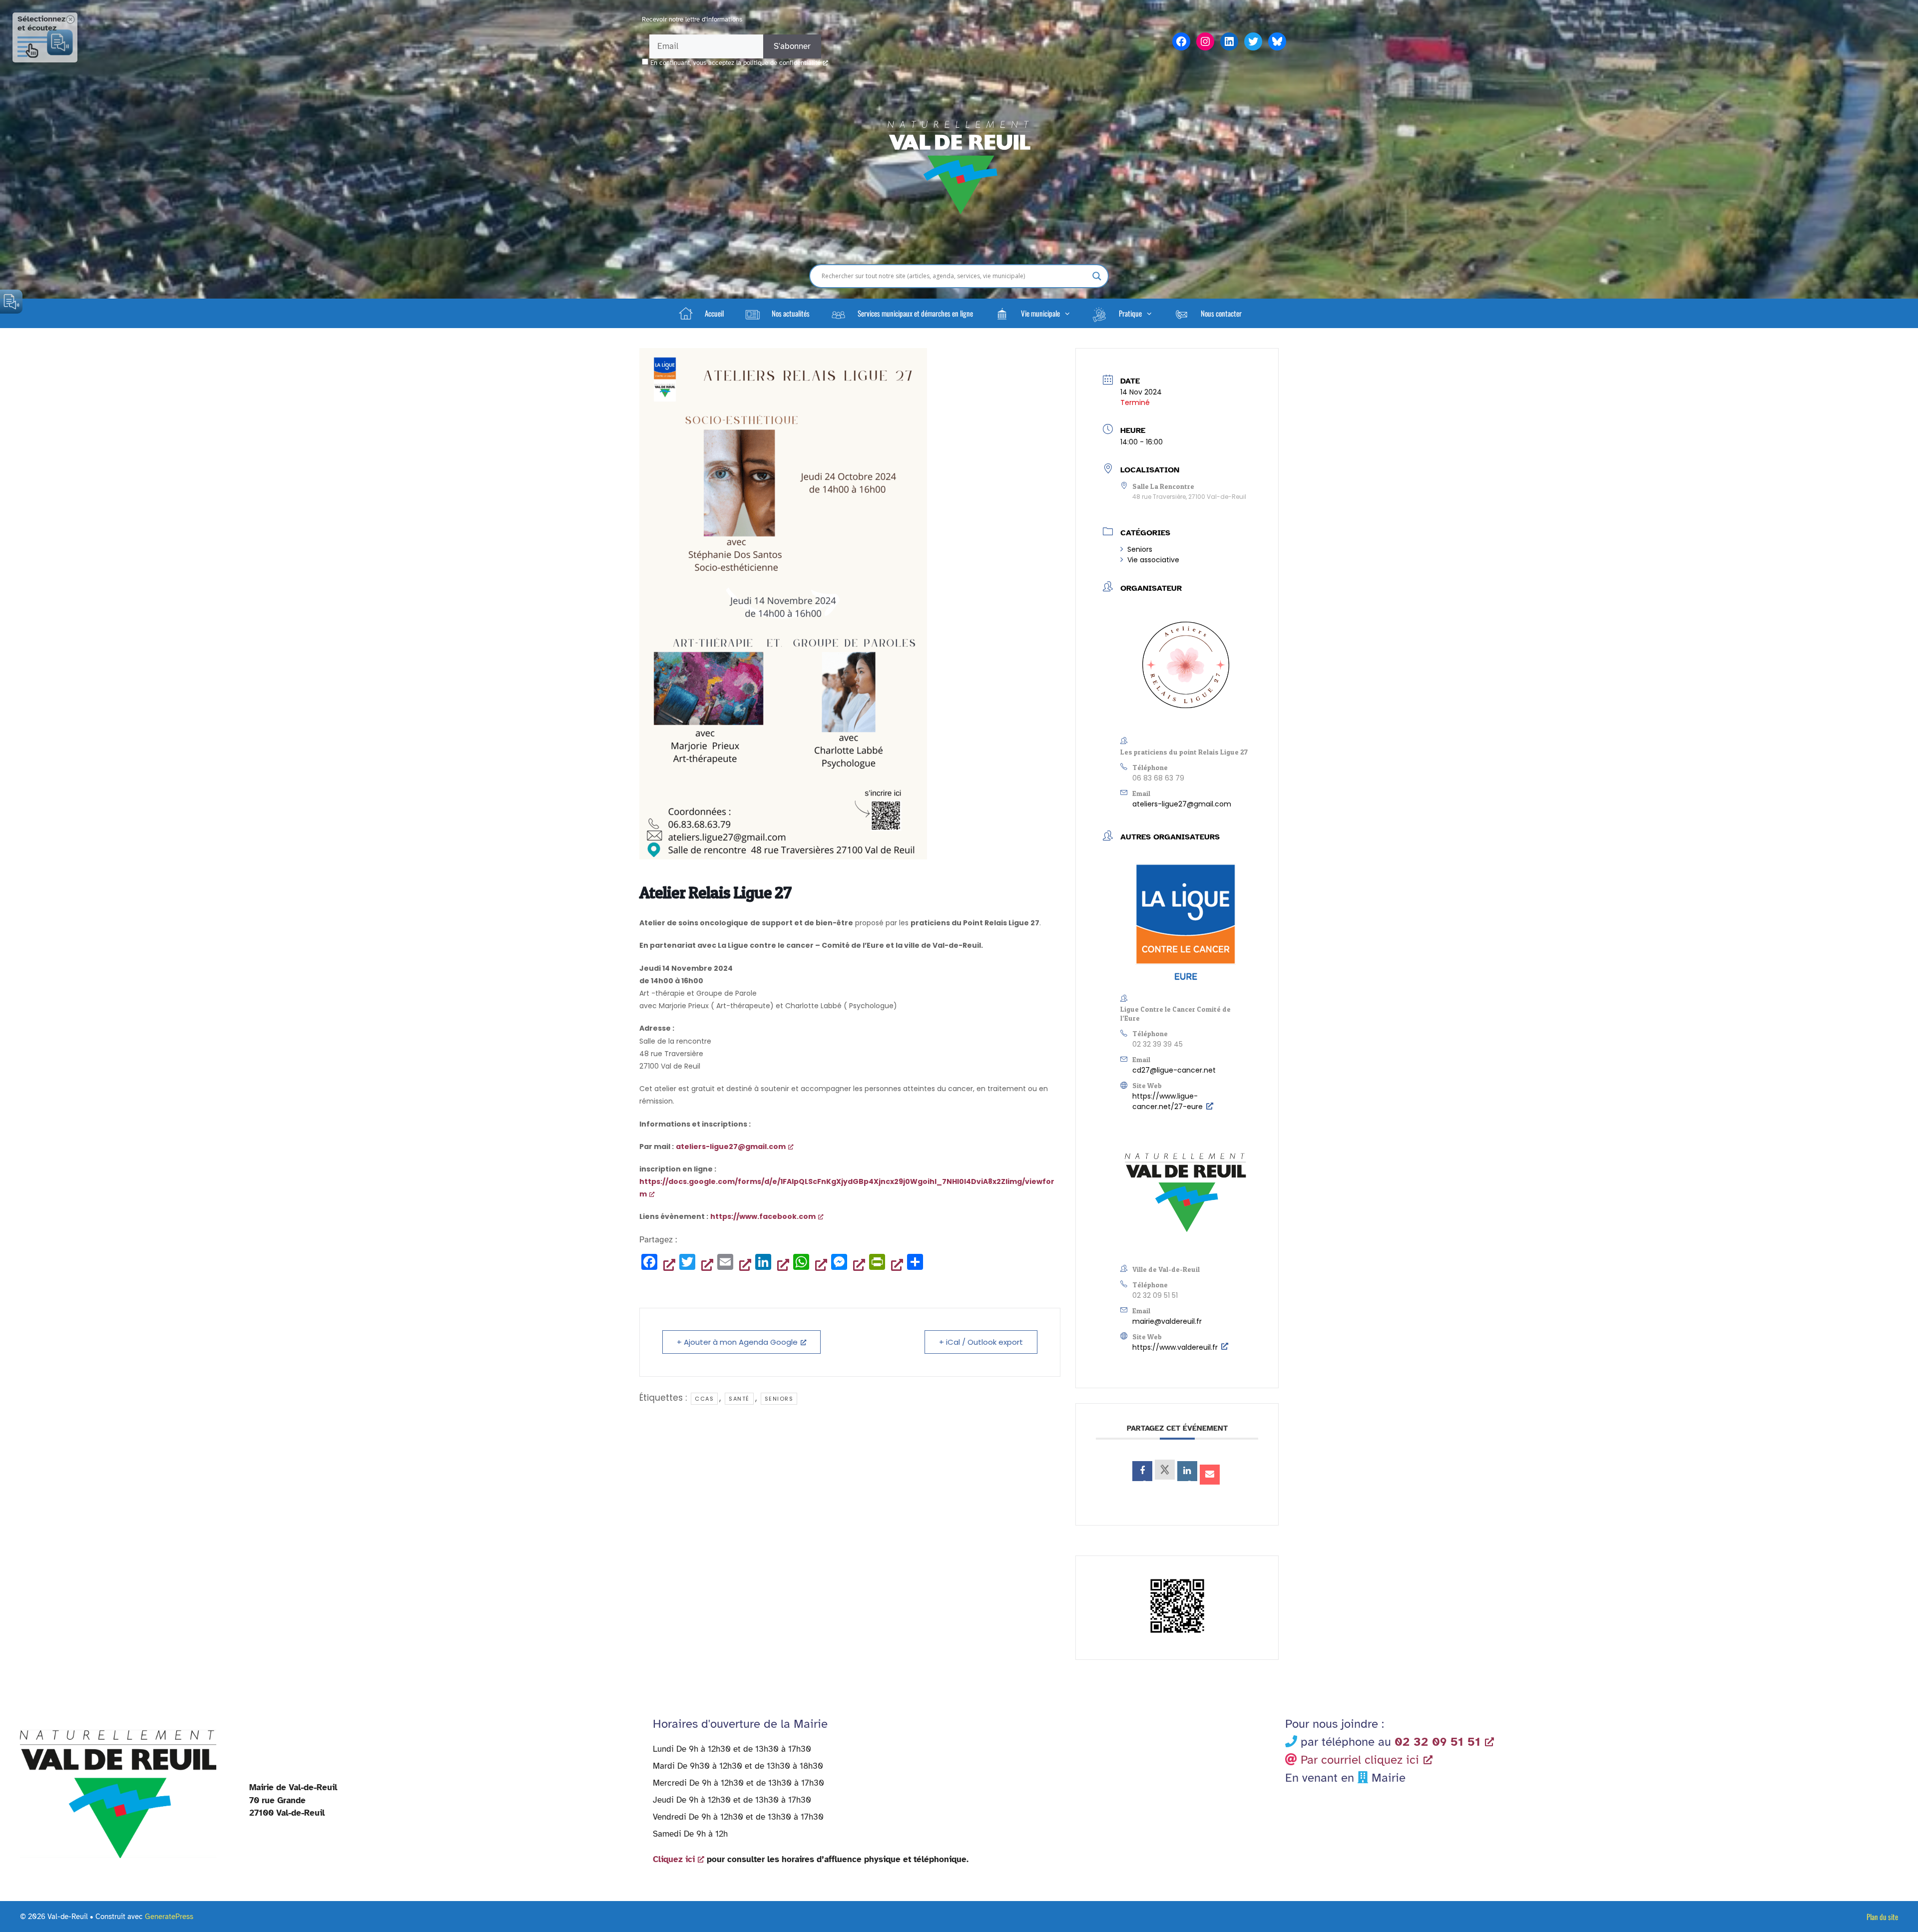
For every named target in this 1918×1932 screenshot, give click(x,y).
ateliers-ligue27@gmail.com (1182, 804)
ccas (704, 1399)
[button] (1032, 313)
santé (739, 1399)
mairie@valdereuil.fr (1167, 1321)
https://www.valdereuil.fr (1175, 1347)
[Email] (1210, 1475)
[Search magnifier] (1097, 276)
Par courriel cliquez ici (1360, 1760)
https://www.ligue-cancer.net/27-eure (1168, 1101)
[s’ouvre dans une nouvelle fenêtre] (1142, 1471)
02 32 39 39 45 (1158, 1044)
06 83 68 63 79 (1158, 778)
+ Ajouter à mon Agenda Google (737, 1342)
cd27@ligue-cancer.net (1174, 1070)
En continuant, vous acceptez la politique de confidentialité (735, 63)
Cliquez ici (674, 1859)
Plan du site (1882, 1917)
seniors (779, 1399)
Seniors (1140, 549)
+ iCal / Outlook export (981, 1342)
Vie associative (1153, 560)
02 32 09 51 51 (1155, 1295)
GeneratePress (169, 1917)
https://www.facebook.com (763, 1216)
